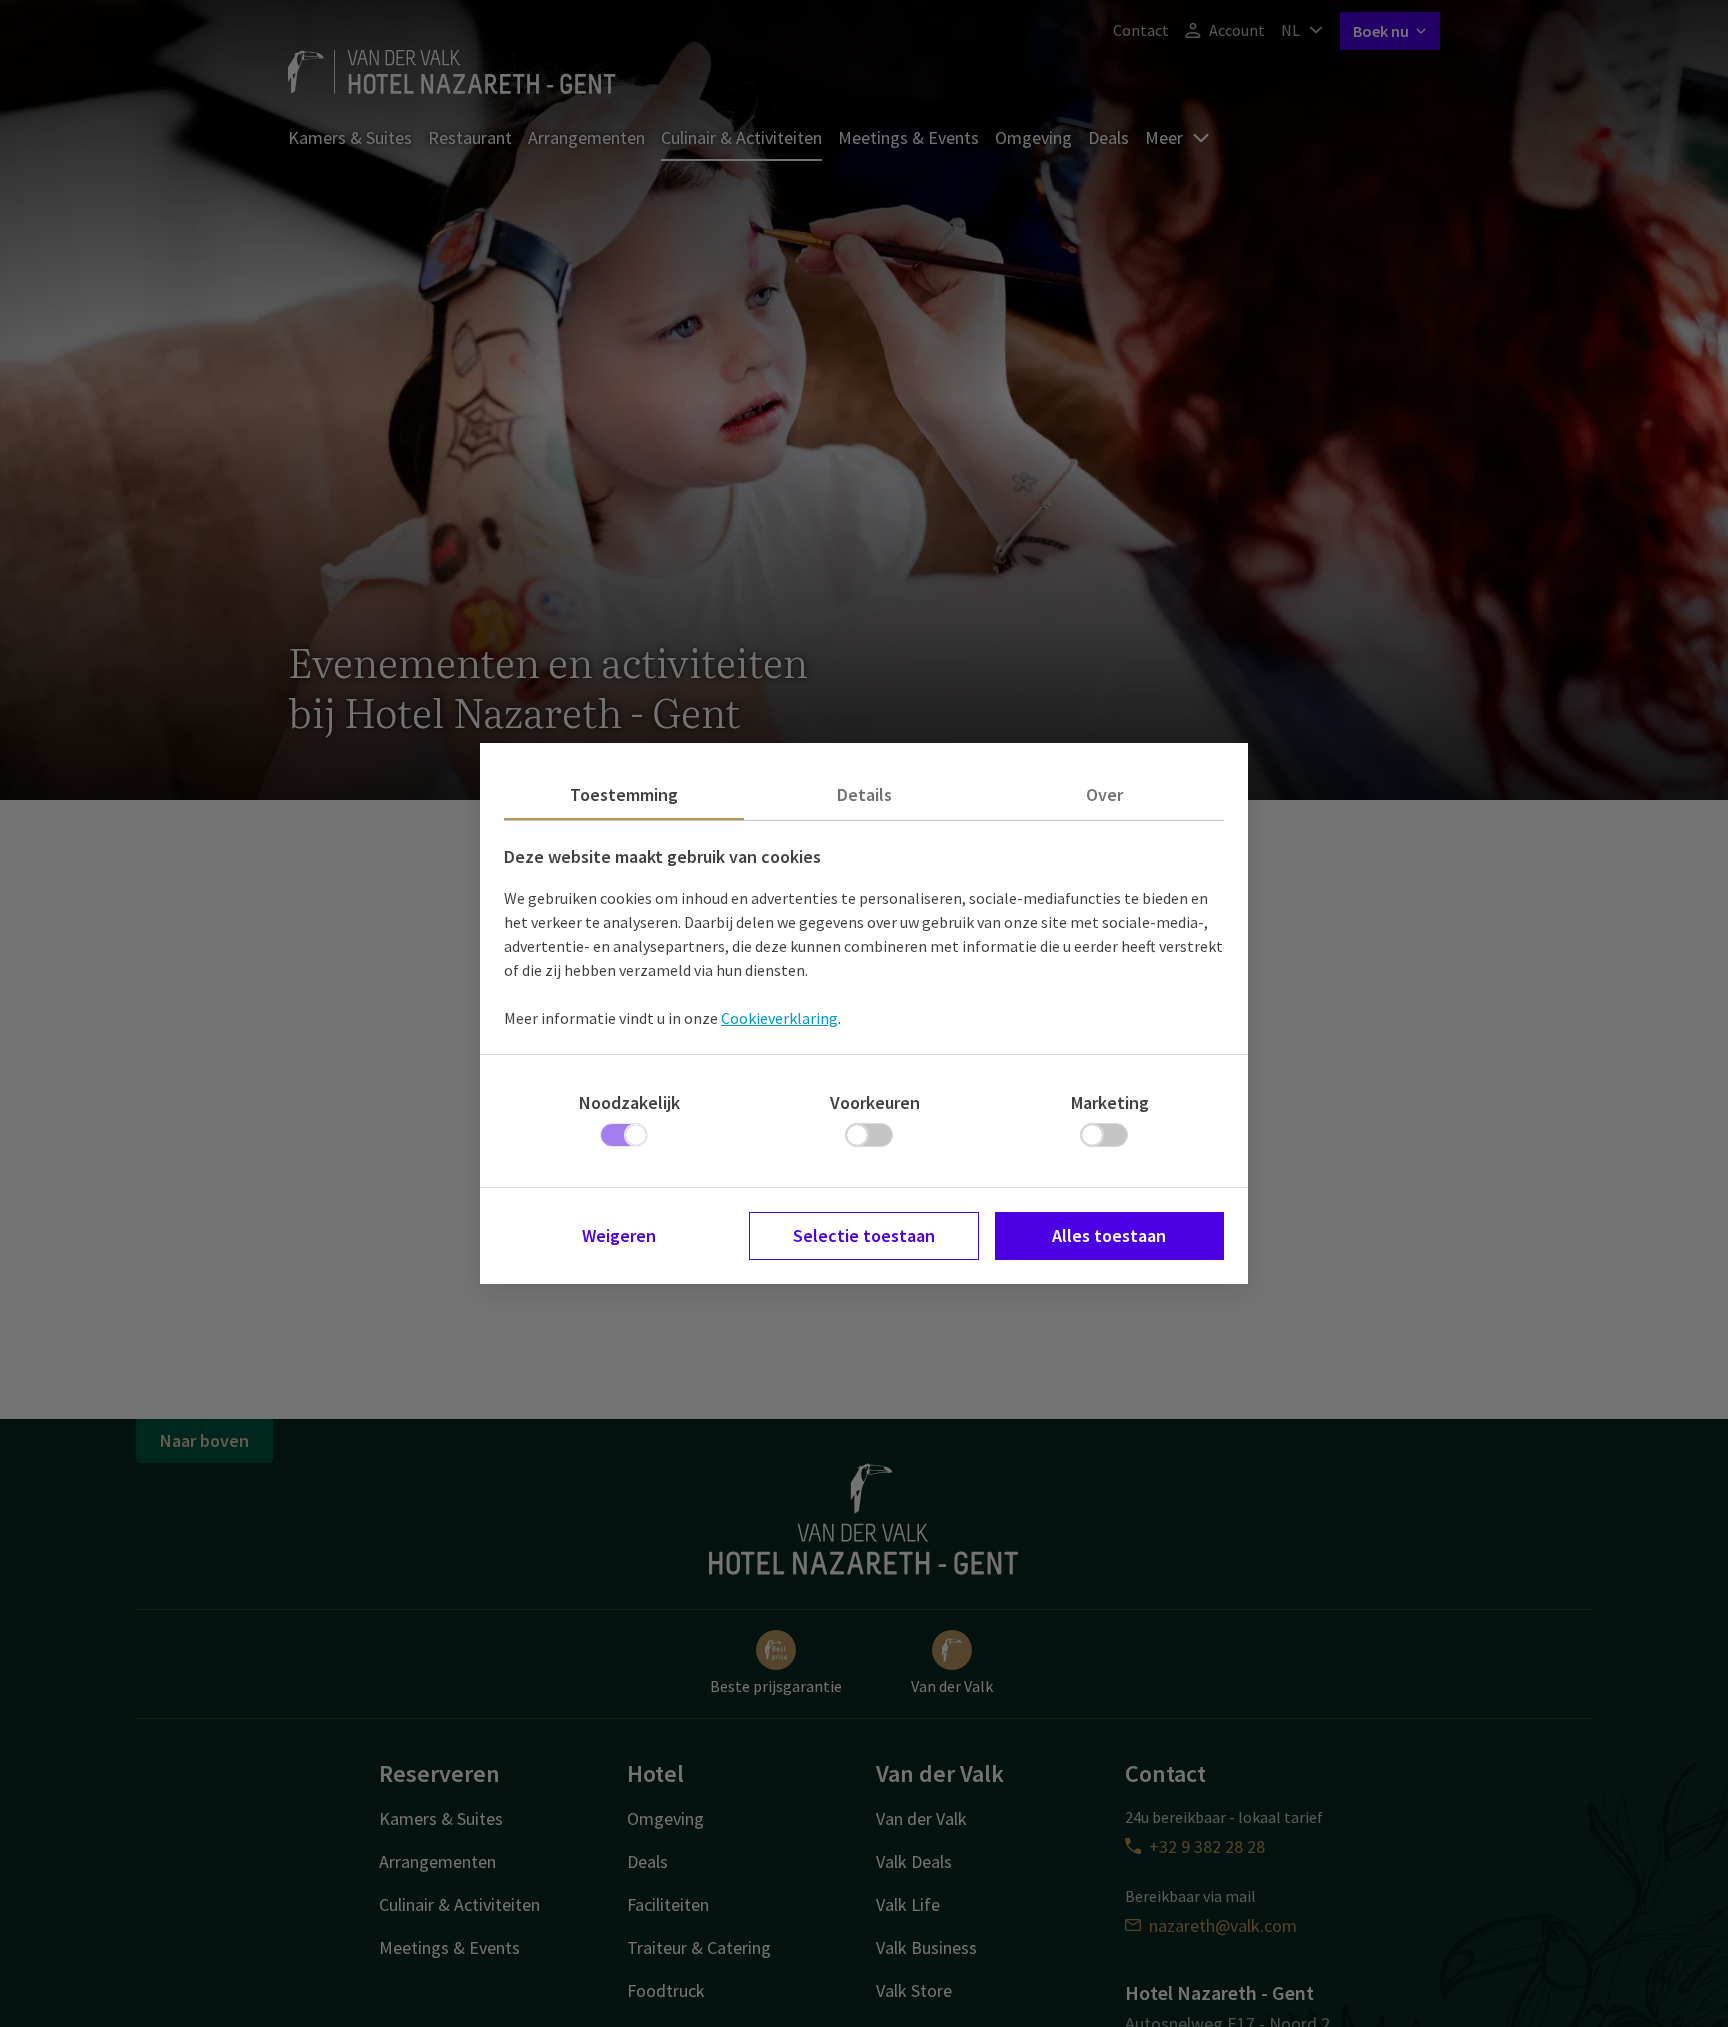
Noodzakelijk (629, 1102)
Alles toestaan (1109, 1235)
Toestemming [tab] (624, 794)
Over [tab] (1104, 794)
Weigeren (619, 1235)
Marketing (1110, 1102)
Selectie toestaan (864, 1235)
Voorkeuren (875, 1102)
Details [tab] (864, 794)
